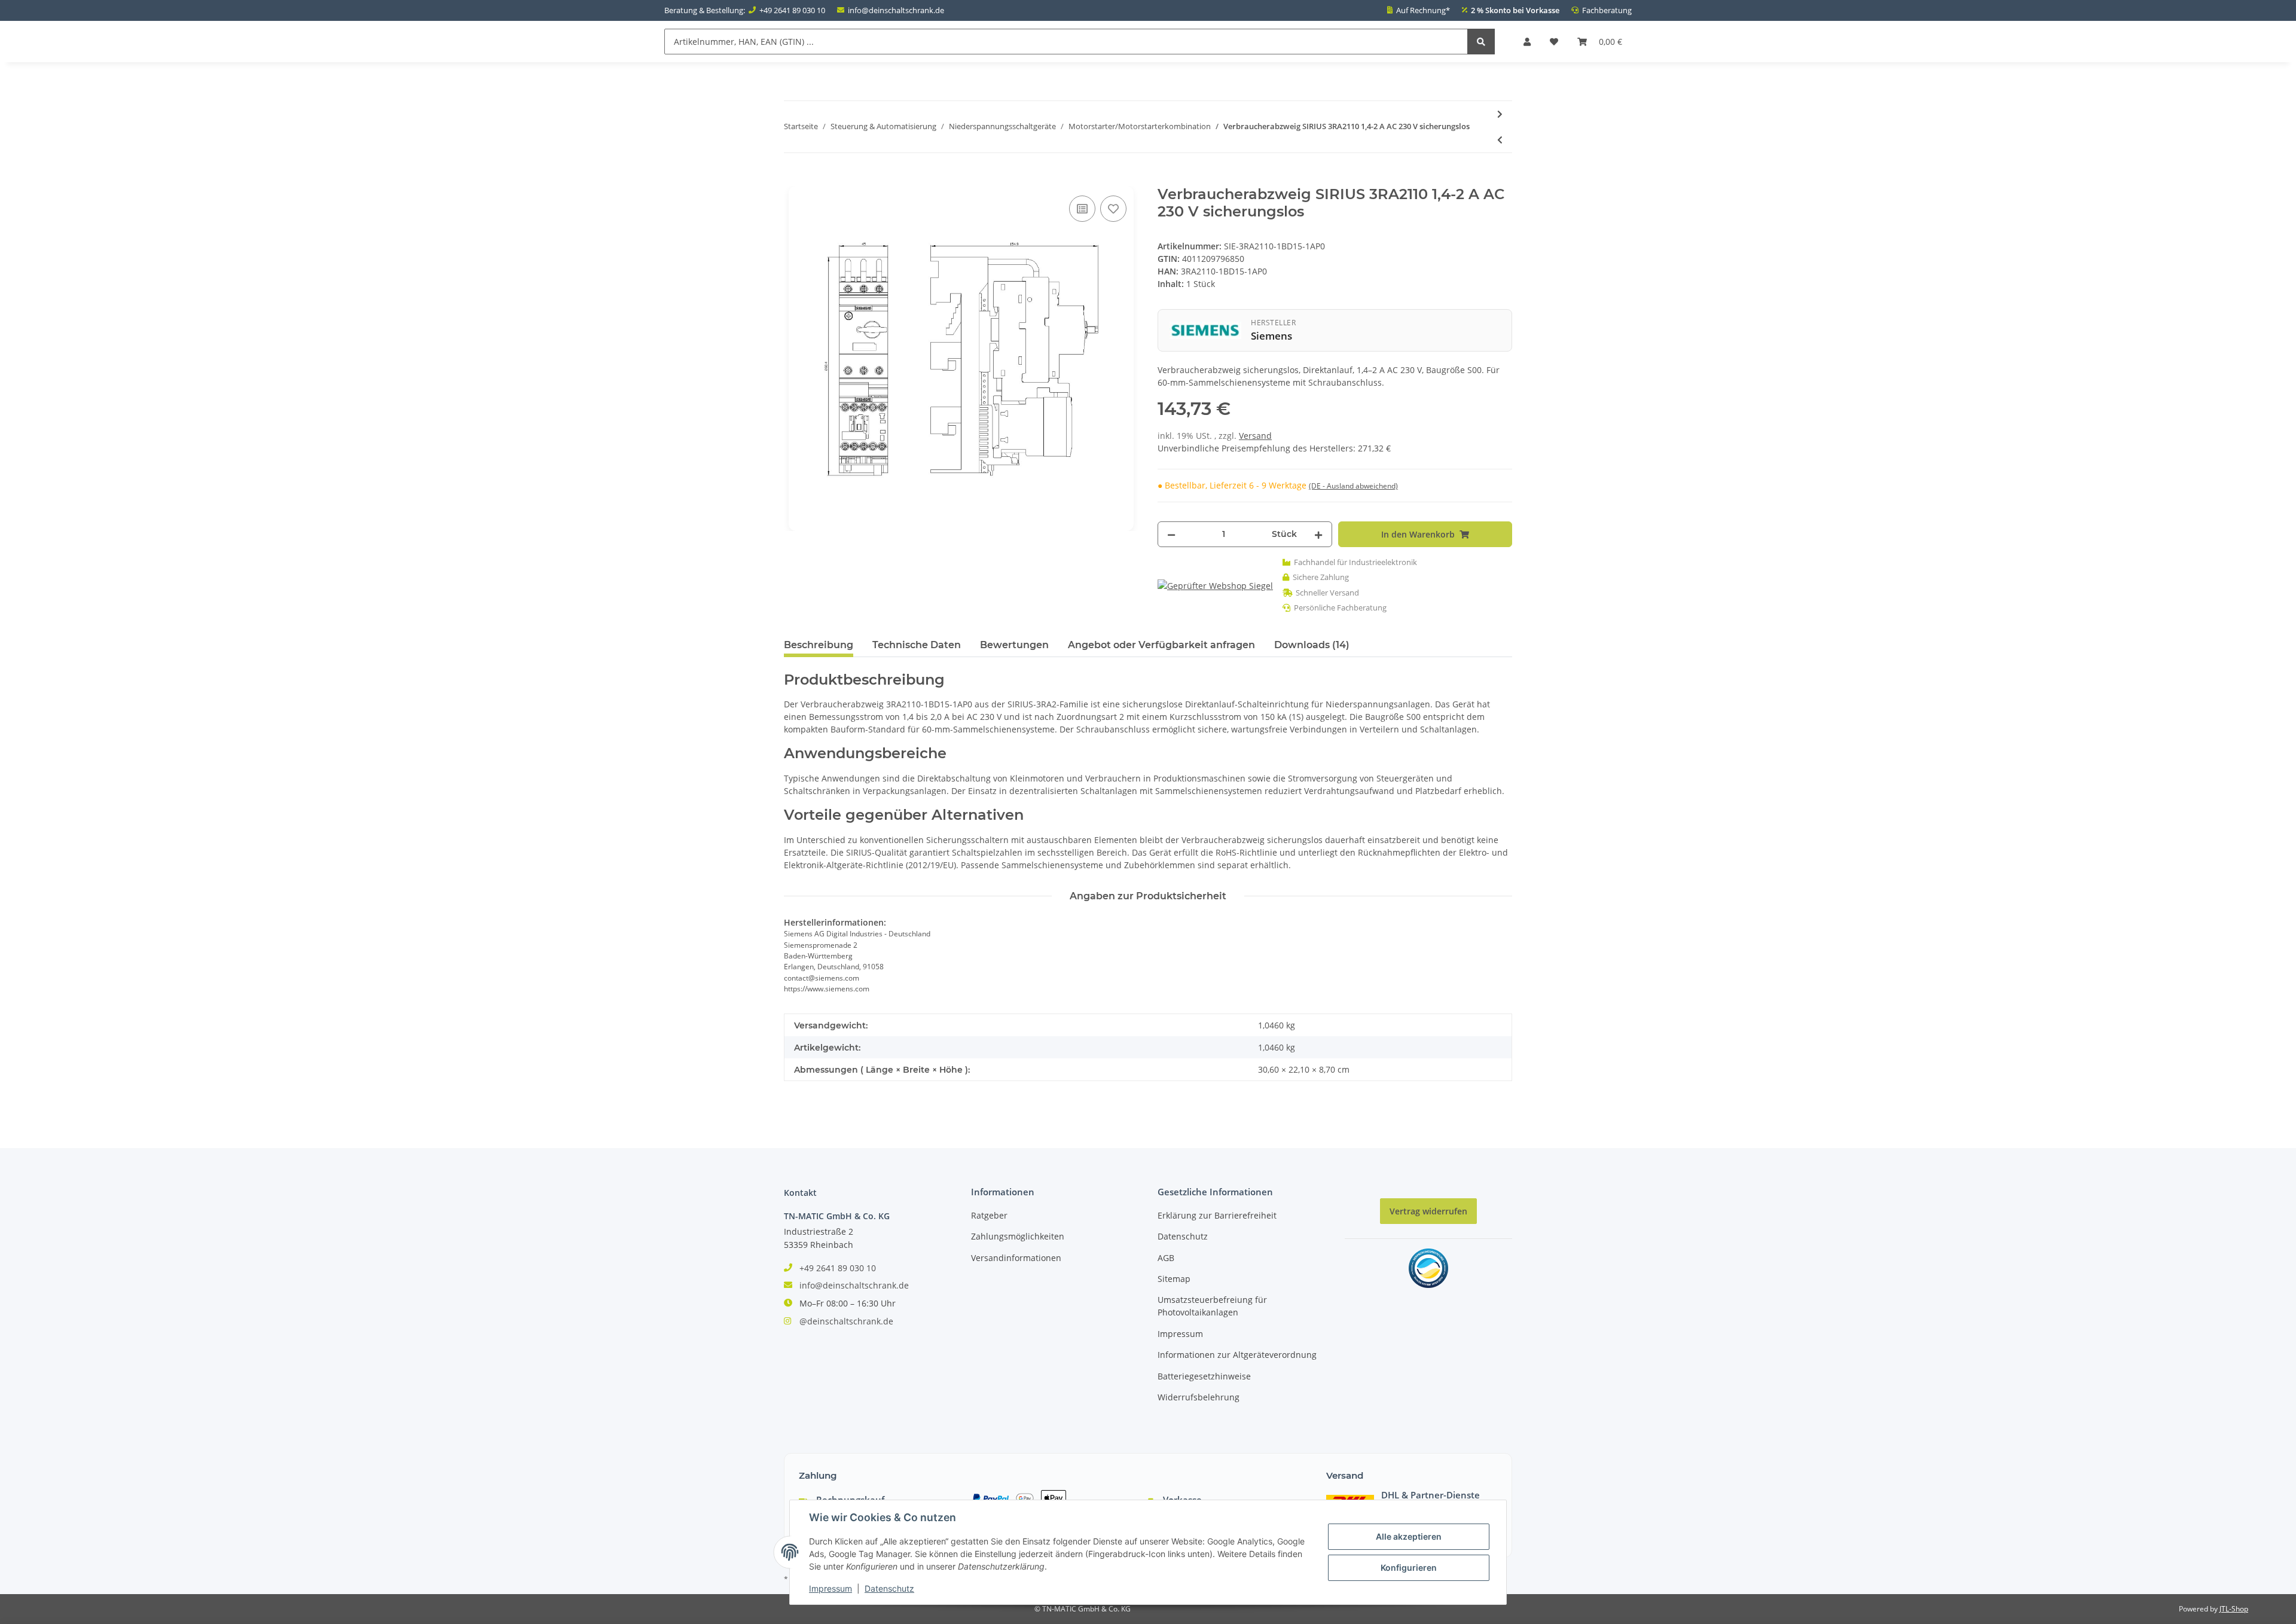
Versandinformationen (1016, 1258)
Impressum (1180, 1334)
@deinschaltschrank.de (846, 1321)
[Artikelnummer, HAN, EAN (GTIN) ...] (1481, 42)
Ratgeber (989, 1215)
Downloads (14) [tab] (1312, 645)
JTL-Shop (2234, 1609)
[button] (1527, 42)
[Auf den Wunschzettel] (1113, 209)
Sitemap (1174, 1279)
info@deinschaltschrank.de (896, 10)
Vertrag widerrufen (1428, 1211)
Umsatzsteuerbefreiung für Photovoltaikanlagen (1212, 1306)
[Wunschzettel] (1554, 42)
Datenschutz (1183, 1236)
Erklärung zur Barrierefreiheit (1217, 1215)
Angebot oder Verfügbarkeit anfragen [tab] (1161, 645)
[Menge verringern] (1171, 534)
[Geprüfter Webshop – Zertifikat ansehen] (1215, 585)
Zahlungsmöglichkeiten (1018, 1236)
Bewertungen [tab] (1014, 645)
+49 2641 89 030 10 (792, 10)
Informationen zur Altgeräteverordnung (1237, 1355)
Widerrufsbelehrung (1199, 1397)
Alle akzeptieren (1409, 1536)
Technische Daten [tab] (917, 645)
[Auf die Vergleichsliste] (1082, 209)
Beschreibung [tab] (819, 645)
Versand (1255, 436)
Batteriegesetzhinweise (1204, 1376)
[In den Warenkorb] (793, 179)
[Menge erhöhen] (1318, 534)
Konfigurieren (1409, 1567)
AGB (1166, 1258)
